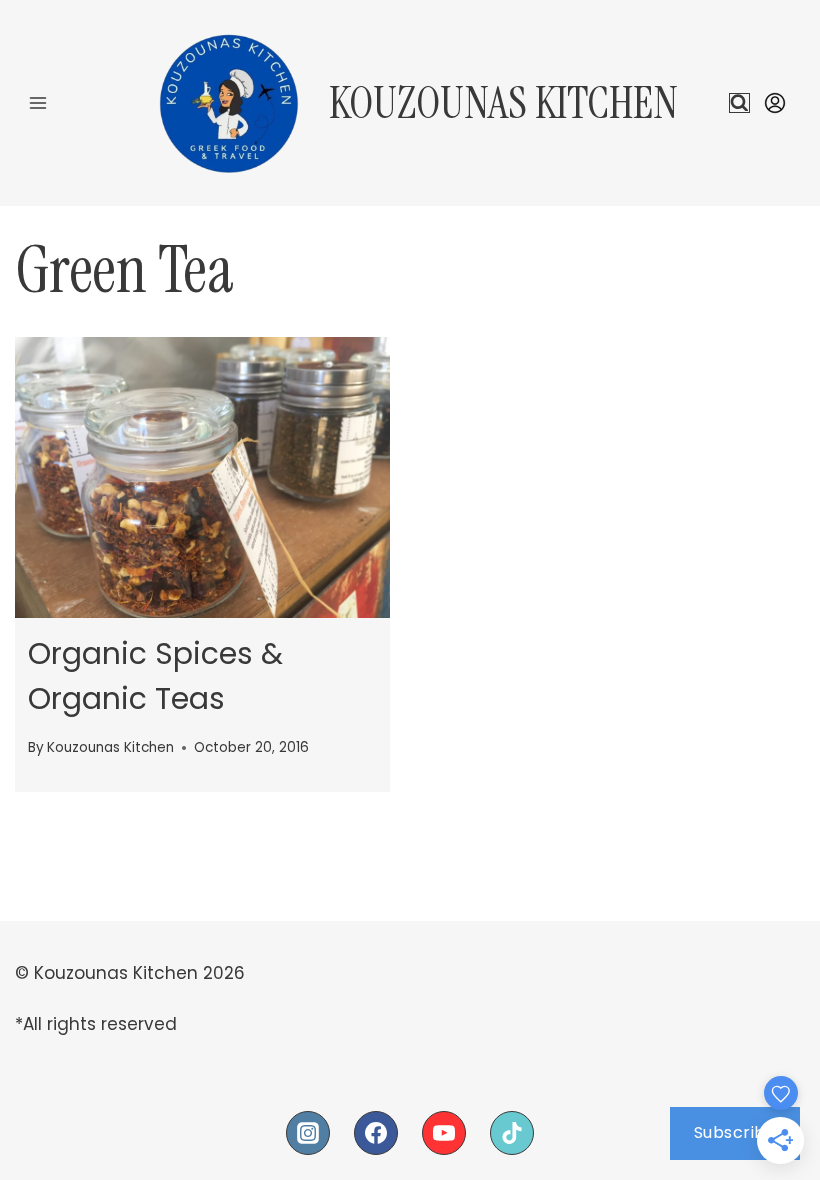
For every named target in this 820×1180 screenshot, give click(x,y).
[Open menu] (38, 102)
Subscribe (735, 1132)
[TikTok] (512, 1133)
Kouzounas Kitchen (110, 747)
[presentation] (202, 477)
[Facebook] (376, 1133)
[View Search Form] (739, 103)
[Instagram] (308, 1133)
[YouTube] (444, 1133)
